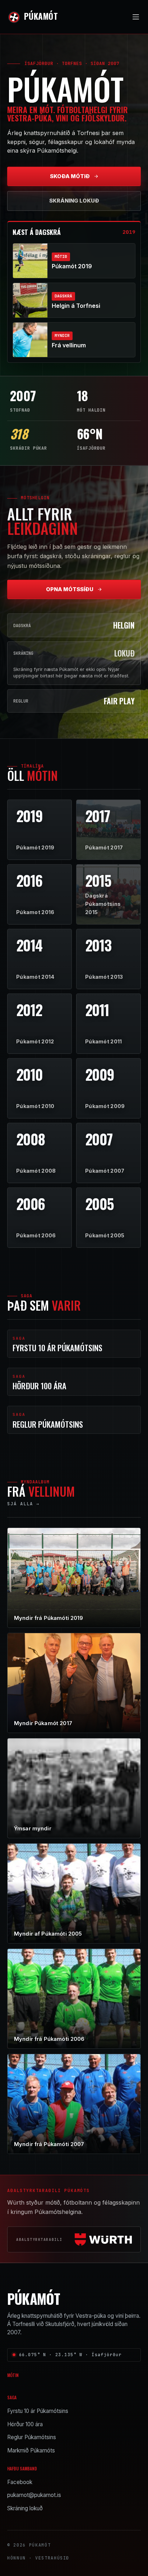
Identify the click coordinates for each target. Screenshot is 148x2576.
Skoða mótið (70, 176)
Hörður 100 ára (25, 2424)
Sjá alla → (23, 1504)
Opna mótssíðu (70, 589)
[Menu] (136, 17)
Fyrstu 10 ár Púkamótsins (38, 2411)
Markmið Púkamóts (31, 2450)
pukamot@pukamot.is (34, 2495)
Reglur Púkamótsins (32, 2437)
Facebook (20, 2482)
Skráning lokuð (74, 201)
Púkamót (41, 16)
